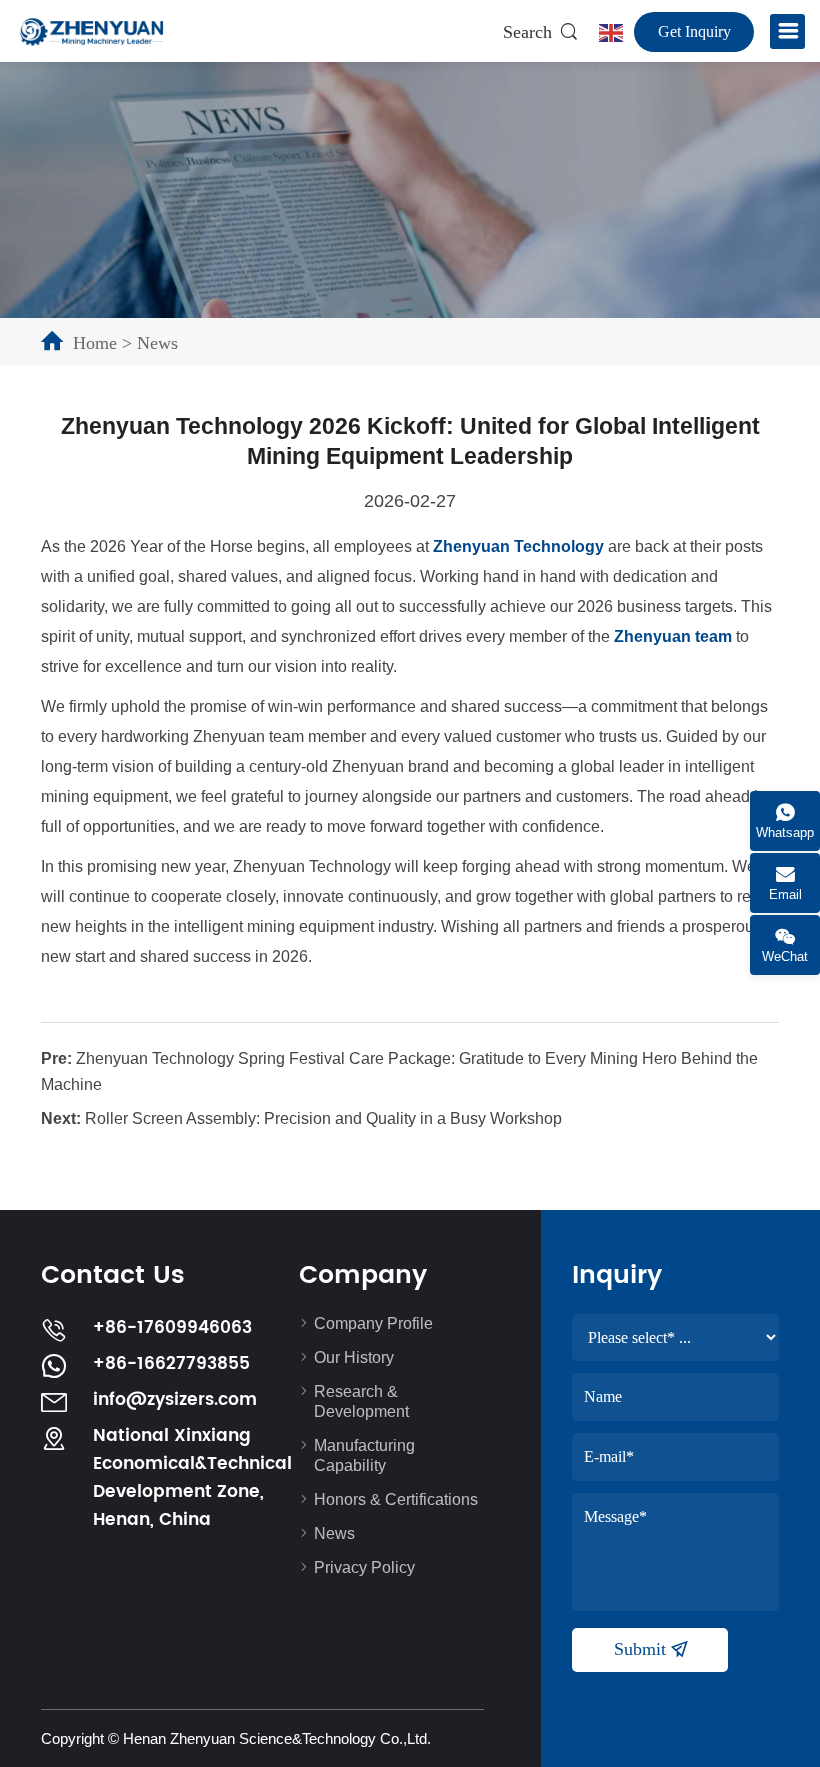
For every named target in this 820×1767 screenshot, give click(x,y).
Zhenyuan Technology (518, 546)
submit (642, 1649)
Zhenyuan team (673, 636)
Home (95, 343)
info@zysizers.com (175, 1400)
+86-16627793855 (171, 1364)
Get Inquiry (694, 31)
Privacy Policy (364, 1567)
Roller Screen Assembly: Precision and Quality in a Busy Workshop (323, 1118)
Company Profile (373, 1323)
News (157, 343)
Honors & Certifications (396, 1499)
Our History (354, 1357)
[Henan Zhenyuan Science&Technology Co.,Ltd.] (91, 31)
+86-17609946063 (172, 1328)
